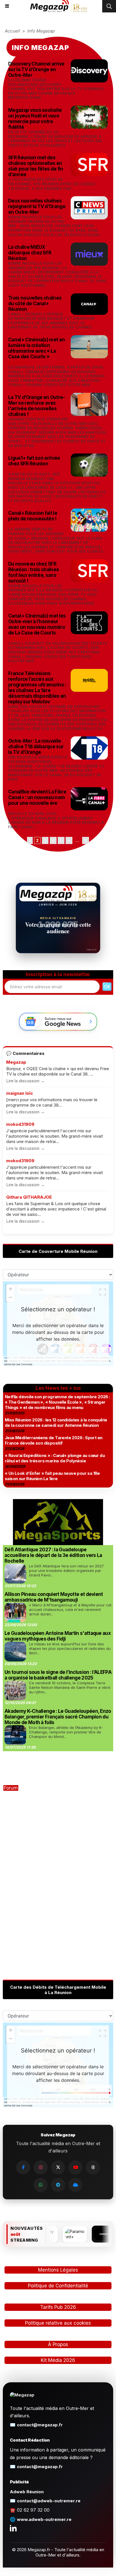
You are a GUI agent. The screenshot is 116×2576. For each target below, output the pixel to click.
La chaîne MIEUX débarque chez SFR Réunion (30, 253)
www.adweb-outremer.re (44, 2519)
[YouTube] (75, 2167)
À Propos (58, 2344)
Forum (11, 1788)
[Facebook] (23, 2167)
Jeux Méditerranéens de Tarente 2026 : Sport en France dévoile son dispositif (53, 1440)
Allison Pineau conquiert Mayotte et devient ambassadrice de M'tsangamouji (54, 1597)
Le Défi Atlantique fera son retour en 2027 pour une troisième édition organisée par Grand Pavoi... (66, 1571)
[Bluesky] (75, 2185)
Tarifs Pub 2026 (58, 2307)
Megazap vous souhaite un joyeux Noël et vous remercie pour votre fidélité (35, 119)
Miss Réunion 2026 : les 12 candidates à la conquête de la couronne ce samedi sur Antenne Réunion (56, 1423)
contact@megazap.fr (40, 2425)
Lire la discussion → (25, 1081)
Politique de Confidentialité (58, 2286)
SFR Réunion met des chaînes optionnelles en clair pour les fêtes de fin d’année (36, 166)
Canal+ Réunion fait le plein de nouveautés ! (33, 516)
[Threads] (93, 2167)
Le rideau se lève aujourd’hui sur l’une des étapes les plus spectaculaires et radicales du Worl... (70, 1648)
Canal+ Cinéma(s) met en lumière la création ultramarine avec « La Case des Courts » (36, 348)
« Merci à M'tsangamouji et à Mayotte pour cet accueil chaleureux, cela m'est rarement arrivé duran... (70, 1609)
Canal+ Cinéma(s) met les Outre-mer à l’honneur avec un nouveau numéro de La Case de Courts (37, 624)
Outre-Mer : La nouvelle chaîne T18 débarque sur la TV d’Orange (36, 747)
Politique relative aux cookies (58, 2323)
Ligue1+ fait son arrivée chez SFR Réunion (34, 461)
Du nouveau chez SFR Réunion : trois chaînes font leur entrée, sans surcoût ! (34, 572)
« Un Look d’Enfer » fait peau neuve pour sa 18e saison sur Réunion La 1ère (52, 1476)
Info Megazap (41, 31)
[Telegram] (58, 2185)
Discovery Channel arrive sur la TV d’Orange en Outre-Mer (36, 69)
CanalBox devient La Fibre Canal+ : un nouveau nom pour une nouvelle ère (37, 797)
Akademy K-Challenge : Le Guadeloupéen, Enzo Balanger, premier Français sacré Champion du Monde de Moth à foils (58, 1717)
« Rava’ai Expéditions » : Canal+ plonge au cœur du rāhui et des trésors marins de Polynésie (55, 1458)
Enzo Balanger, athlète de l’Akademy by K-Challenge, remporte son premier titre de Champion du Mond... (66, 1732)
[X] (58, 2167)
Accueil (12, 31)
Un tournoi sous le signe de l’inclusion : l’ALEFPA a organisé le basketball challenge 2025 (58, 1675)
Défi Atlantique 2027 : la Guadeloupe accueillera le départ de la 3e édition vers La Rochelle (53, 1555)
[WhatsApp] (41, 2185)
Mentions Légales (58, 2270)
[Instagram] (41, 2167)
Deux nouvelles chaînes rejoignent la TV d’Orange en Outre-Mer (37, 206)
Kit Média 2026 (58, 2360)
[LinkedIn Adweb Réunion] (13, 2528)
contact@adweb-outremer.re (49, 2501)
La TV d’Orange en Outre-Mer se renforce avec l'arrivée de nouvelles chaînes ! (37, 406)
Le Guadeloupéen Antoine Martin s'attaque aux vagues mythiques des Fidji (58, 1636)
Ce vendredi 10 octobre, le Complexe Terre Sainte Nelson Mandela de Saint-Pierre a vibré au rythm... (70, 1687)
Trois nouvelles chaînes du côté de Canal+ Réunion (35, 304)
